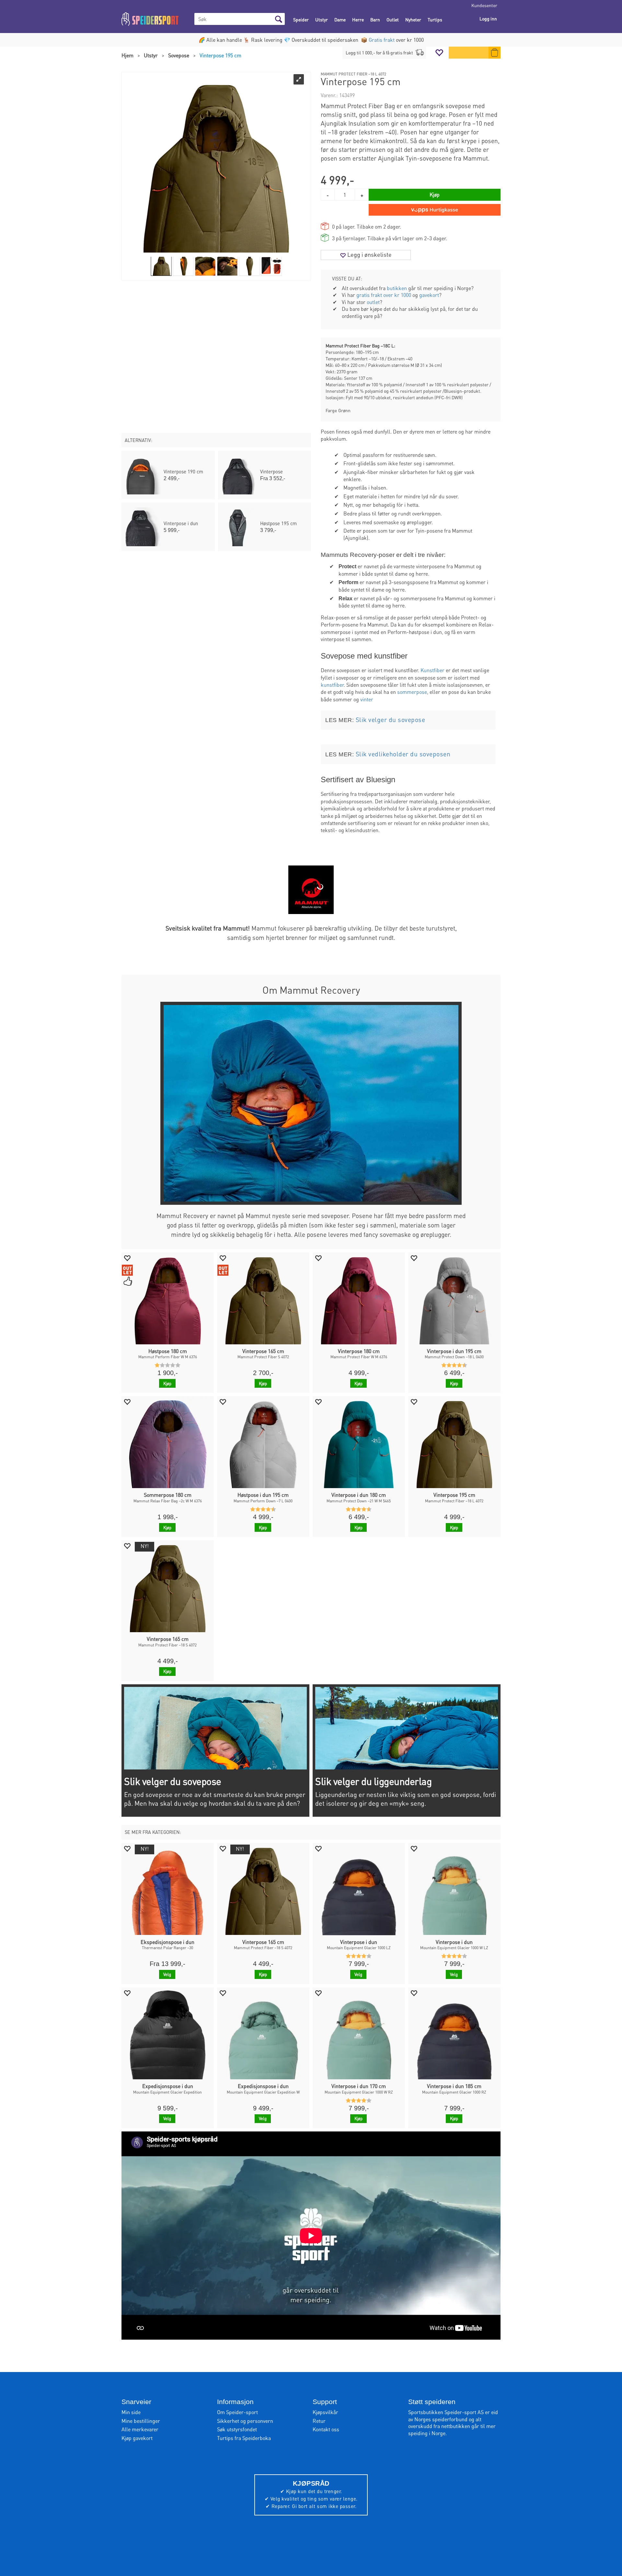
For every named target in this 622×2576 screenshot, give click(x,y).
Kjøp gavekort (137, 2438)
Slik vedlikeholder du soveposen (403, 754)
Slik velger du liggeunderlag (373, 1781)
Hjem (127, 55)
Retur (319, 2421)
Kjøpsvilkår (325, 2412)
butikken (397, 288)
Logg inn (488, 18)
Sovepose (179, 55)
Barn (375, 19)
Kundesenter (484, 5)
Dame (340, 19)
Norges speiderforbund (441, 2419)
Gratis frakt (382, 40)
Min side (131, 2412)
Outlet (393, 19)
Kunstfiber (432, 670)
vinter (367, 699)
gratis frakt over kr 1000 (384, 295)
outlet (373, 302)
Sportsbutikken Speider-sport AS (446, 2412)
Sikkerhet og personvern (245, 2421)
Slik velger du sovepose (391, 720)
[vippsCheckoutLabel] (435, 210)
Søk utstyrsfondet (237, 2429)
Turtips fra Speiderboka (244, 2438)
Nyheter (413, 19)
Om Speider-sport (237, 2412)
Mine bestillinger (141, 2421)
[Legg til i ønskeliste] (127, 1258)
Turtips (435, 19)
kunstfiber (332, 685)
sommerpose (412, 692)
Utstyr (322, 19)
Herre (358, 19)
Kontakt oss (326, 2429)
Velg (167, 1974)
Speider (301, 19)
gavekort (429, 295)
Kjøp (435, 194)
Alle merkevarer (140, 2429)
